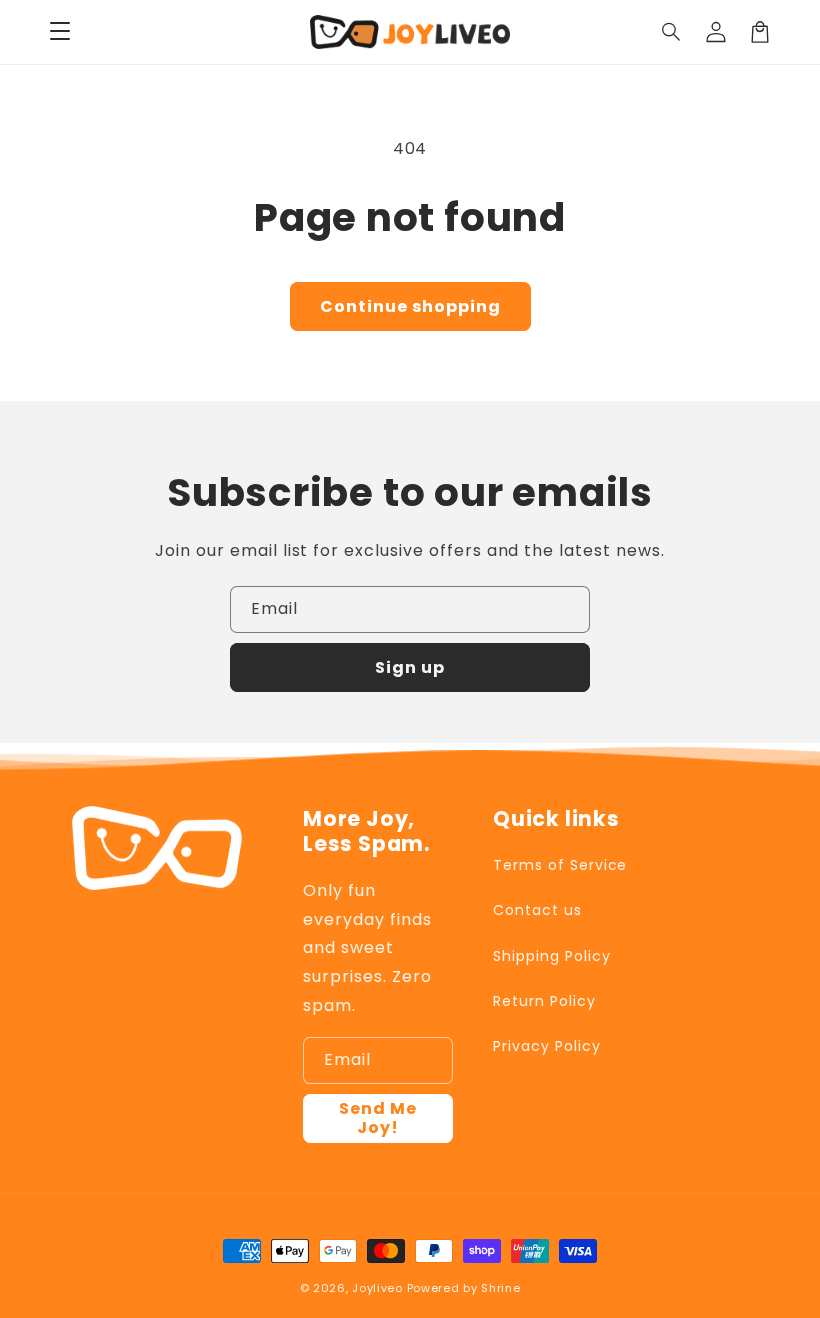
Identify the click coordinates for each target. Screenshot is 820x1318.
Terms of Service (560, 865)
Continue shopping (410, 306)
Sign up (410, 667)
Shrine (500, 1288)
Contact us (537, 910)
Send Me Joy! (378, 1118)
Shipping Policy (551, 956)
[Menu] (60, 32)
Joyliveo (377, 1288)
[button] (672, 32)
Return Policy (544, 1001)
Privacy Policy (546, 1046)
